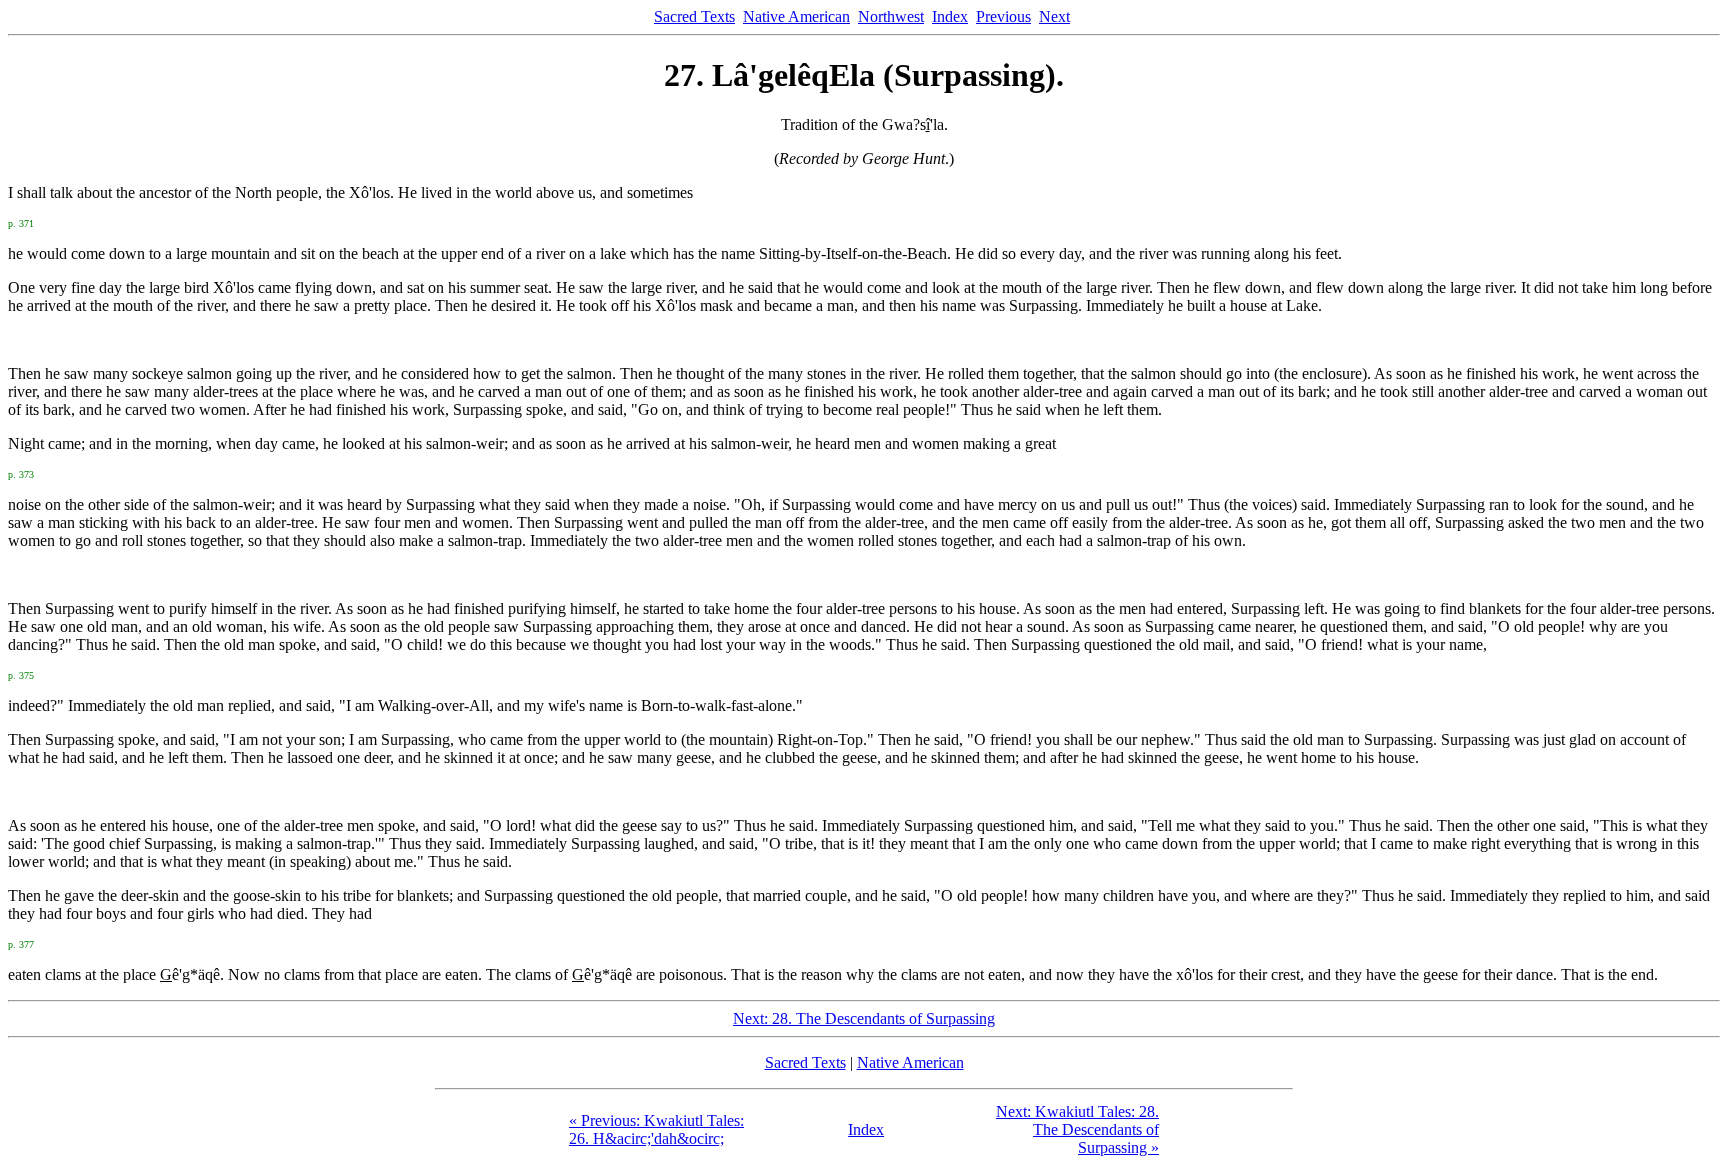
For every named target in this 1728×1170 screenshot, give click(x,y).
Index (950, 16)
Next (1054, 16)
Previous (1003, 16)
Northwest (891, 16)
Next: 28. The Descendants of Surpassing (864, 1018)
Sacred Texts (694, 16)
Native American (796, 16)
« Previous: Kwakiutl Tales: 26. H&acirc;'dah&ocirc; (656, 1129)
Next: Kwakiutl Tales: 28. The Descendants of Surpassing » (1077, 1129)
